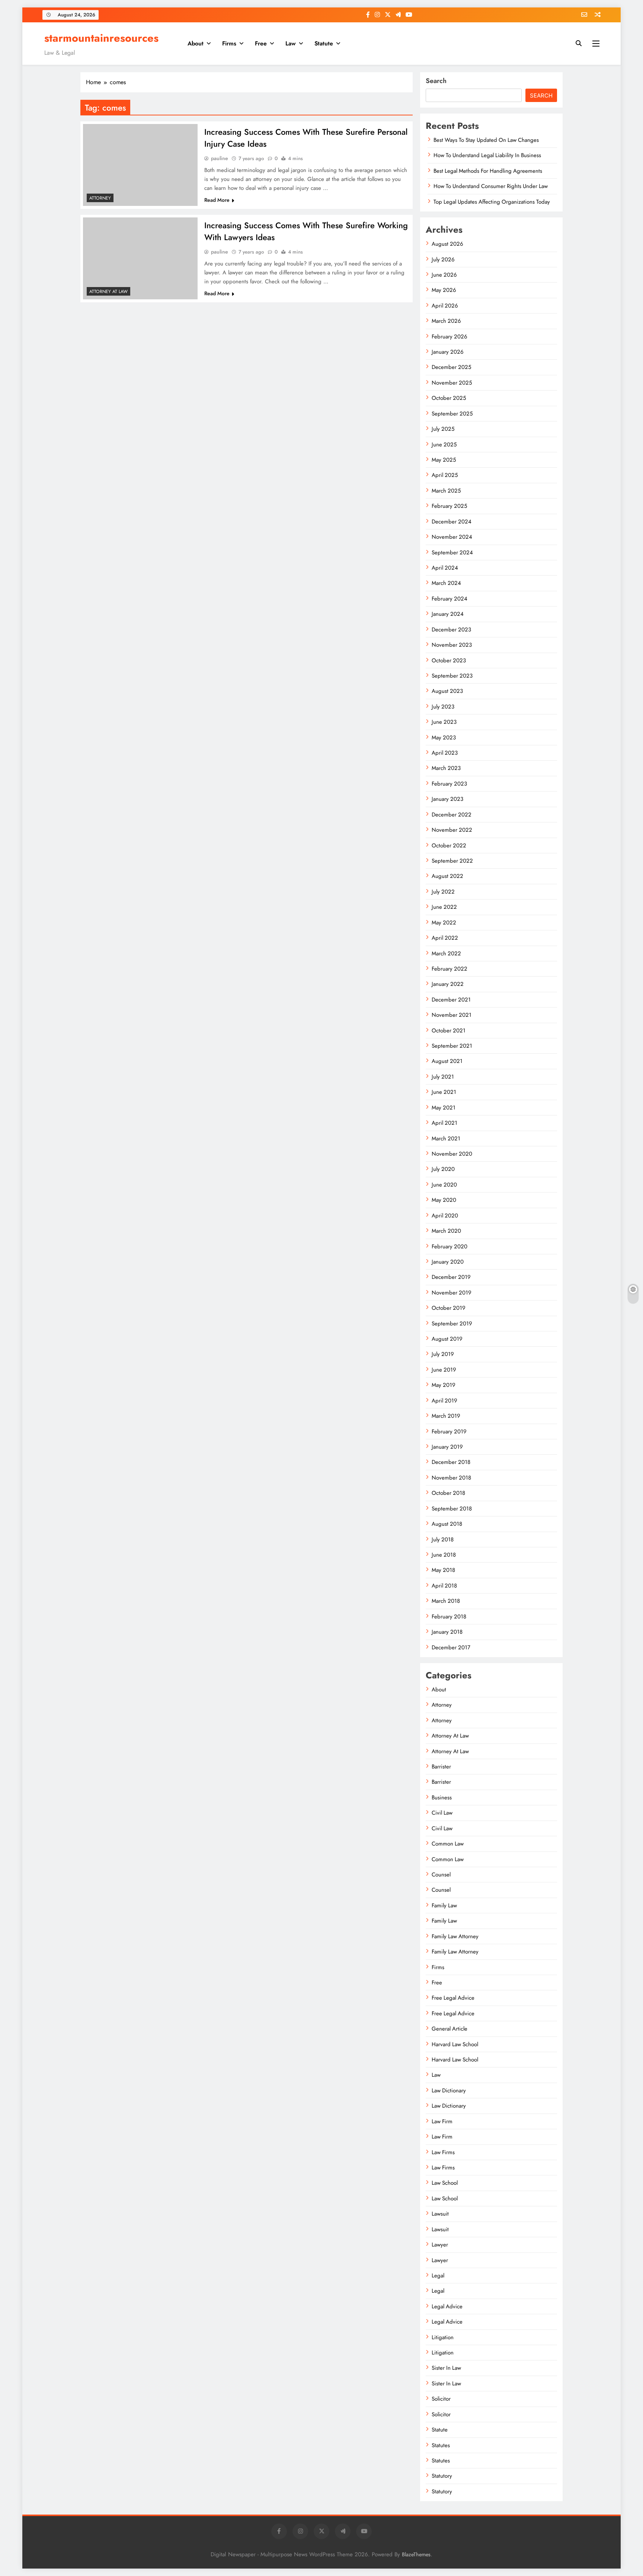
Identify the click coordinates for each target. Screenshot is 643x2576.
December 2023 (451, 630)
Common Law (448, 1844)
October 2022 (449, 846)
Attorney (100, 198)
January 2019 (447, 1447)
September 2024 (452, 553)
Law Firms (443, 2152)
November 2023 (452, 645)
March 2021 (446, 1139)
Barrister (441, 1767)
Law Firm (442, 2121)
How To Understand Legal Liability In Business (487, 155)
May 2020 (444, 1200)
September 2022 (452, 861)
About (196, 43)
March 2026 (446, 321)
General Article (450, 2029)
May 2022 (444, 923)
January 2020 (448, 1262)
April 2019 (444, 1401)
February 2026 (450, 337)
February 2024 (450, 599)
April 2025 (445, 475)
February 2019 (449, 1432)
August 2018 (447, 1524)
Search (436, 81)
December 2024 (452, 522)
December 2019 (451, 1277)
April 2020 (445, 1216)
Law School (445, 2183)
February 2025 (449, 506)
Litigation (443, 2337)
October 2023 (449, 660)
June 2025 (444, 445)
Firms (229, 43)
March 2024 (446, 583)
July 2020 (443, 1169)
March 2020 (446, 1231)
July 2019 (443, 1354)
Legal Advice (447, 2306)
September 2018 (452, 1509)
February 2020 (450, 1246)
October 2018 (448, 1493)
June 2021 (444, 1092)
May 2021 (444, 1108)
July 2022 (443, 892)
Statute (324, 43)
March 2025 (446, 491)
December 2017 (451, 1647)
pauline (220, 158)
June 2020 (444, 1185)
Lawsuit (440, 2214)
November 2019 (452, 1293)
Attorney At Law (108, 292)
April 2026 (445, 306)
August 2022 (447, 876)
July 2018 (443, 1539)
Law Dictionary (449, 2091)
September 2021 (452, 1046)
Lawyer (440, 2245)
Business (442, 1798)
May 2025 (444, 460)
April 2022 (445, 938)
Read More (217, 200)
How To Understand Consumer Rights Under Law (491, 186)
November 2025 (452, 383)
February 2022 (450, 969)
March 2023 (446, 768)
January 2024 (448, 614)
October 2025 (449, 398)
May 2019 (444, 1385)
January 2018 (447, 1632)
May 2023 (444, 738)
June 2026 (444, 275)
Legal (438, 2276)
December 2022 (452, 815)
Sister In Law (446, 2368)
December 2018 (451, 1462)
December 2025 (451, 367)
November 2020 (452, 1154)
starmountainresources (101, 38)
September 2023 (452, 676)
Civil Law (442, 1813)
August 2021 (447, 1061)
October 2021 (449, 1031)
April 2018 (444, 1586)
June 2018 (444, 1555)
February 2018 (449, 1617)
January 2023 (447, 799)
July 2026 (443, 259)
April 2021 (444, 1123)
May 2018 (443, 1570)
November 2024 (452, 537)
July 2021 (443, 1077)
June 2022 (444, 907)
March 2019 (446, 1416)
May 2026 (444, 290)
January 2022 (448, 984)
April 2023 (445, 753)
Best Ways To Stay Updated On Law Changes (486, 140)
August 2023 (447, 691)
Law (291, 43)
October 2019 (449, 1308)
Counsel (441, 1875)
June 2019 (444, 1370)
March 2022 (446, 953)
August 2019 (447, 1339)
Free (261, 43)
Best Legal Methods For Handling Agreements (488, 171)
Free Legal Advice (453, 1998)
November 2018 (451, 1478)
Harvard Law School (455, 2044)
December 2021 (451, 1000)
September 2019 (452, 1324)
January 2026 (448, 352)
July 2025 (443, 429)
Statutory (442, 2476)
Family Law (444, 1905)
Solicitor (441, 2399)
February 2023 (449, 784)
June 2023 (444, 722)
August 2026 (447, 244)
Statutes (441, 2445)
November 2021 (452, 1015)
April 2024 (445, 568)
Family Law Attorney (455, 1936)
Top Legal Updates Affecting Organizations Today (492, 202)
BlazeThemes (416, 2554)
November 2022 (452, 830)
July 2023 (443, 707)
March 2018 (446, 1601)
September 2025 (452, 414)
